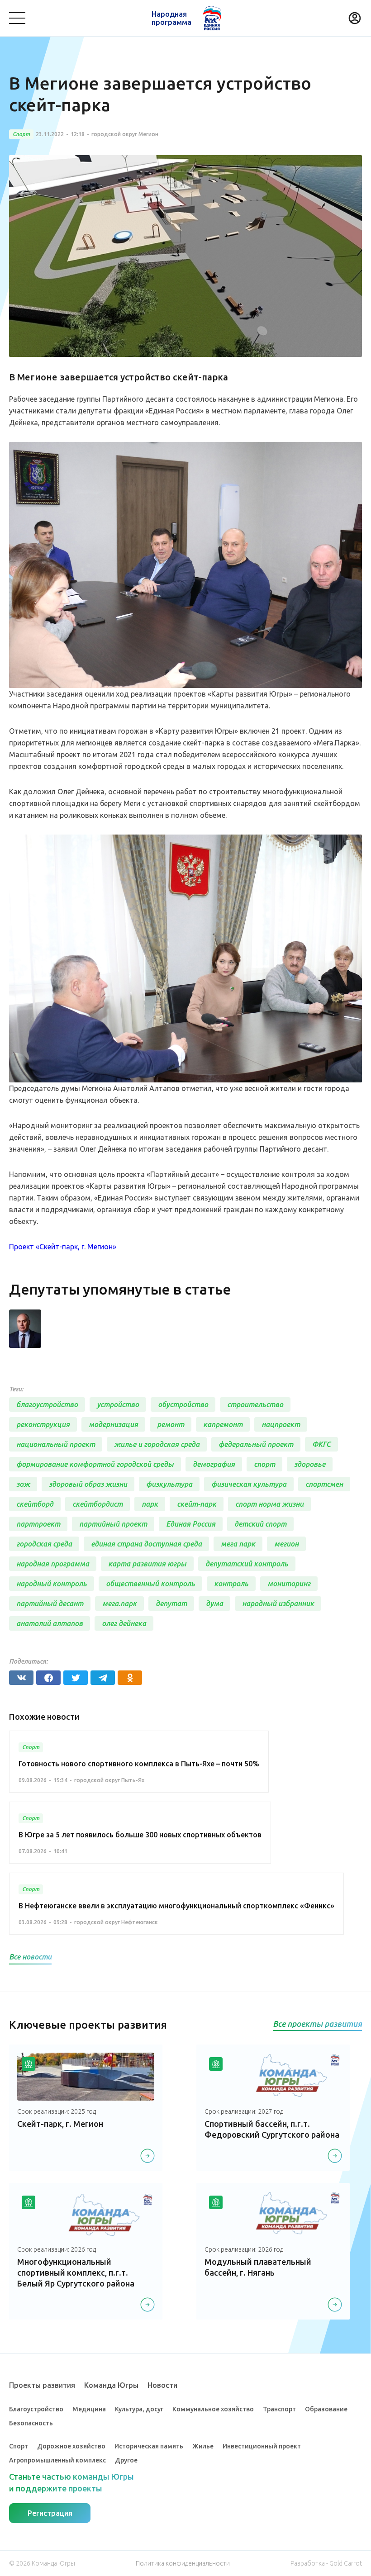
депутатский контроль (247, 1564)
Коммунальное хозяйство (213, 2409)
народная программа (53, 1564)
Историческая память (149, 2446)
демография (214, 1464)
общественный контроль (150, 1584)
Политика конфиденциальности (183, 2563)
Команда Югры (111, 2385)
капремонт (223, 1424)
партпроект (38, 1524)
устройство (118, 1404)
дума (214, 1603)
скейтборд (35, 1504)
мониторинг (289, 1584)
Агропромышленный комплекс (57, 2460)
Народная (171, 18)
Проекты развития (42, 2385)
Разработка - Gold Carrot (326, 2563)
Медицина (89, 2409)
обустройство (183, 1404)
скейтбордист (98, 1504)
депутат (171, 1603)
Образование (326, 2409)
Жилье (203, 2446)
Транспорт (279, 2409)
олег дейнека (124, 1623)
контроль (231, 1584)
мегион (286, 1544)
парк (150, 1504)
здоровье (310, 1464)
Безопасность (31, 2423)
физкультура (169, 1484)
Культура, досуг (139, 2409)
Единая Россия (191, 1524)
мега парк (238, 1544)
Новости (162, 2385)
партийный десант (50, 1603)
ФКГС (321, 1444)
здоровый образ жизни (88, 1484)
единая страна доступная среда (146, 1544)
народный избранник (278, 1603)
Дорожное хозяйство (71, 2446)
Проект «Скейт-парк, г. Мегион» (63, 1247)
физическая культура (249, 1484)
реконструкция (43, 1424)
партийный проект (113, 1524)
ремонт (171, 1424)
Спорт (19, 2446)
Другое (126, 2460)
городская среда (44, 1544)
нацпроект (281, 1424)
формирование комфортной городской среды (95, 1464)
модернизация (113, 1424)
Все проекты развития (317, 2024)
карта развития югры (147, 1564)
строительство (255, 1404)
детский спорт (260, 1524)
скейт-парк (197, 1504)
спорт (264, 1464)
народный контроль (52, 1584)
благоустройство (47, 1404)
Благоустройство (36, 2409)
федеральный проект (256, 1444)
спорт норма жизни (269, 1504)
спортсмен (324, 1484)
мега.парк (119, 1603)
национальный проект (56, 1444)
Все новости (30, 1957)
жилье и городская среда (157, 1444)
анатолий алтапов (50, 1623)
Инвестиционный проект (262, 2446)
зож (23, 1484)
